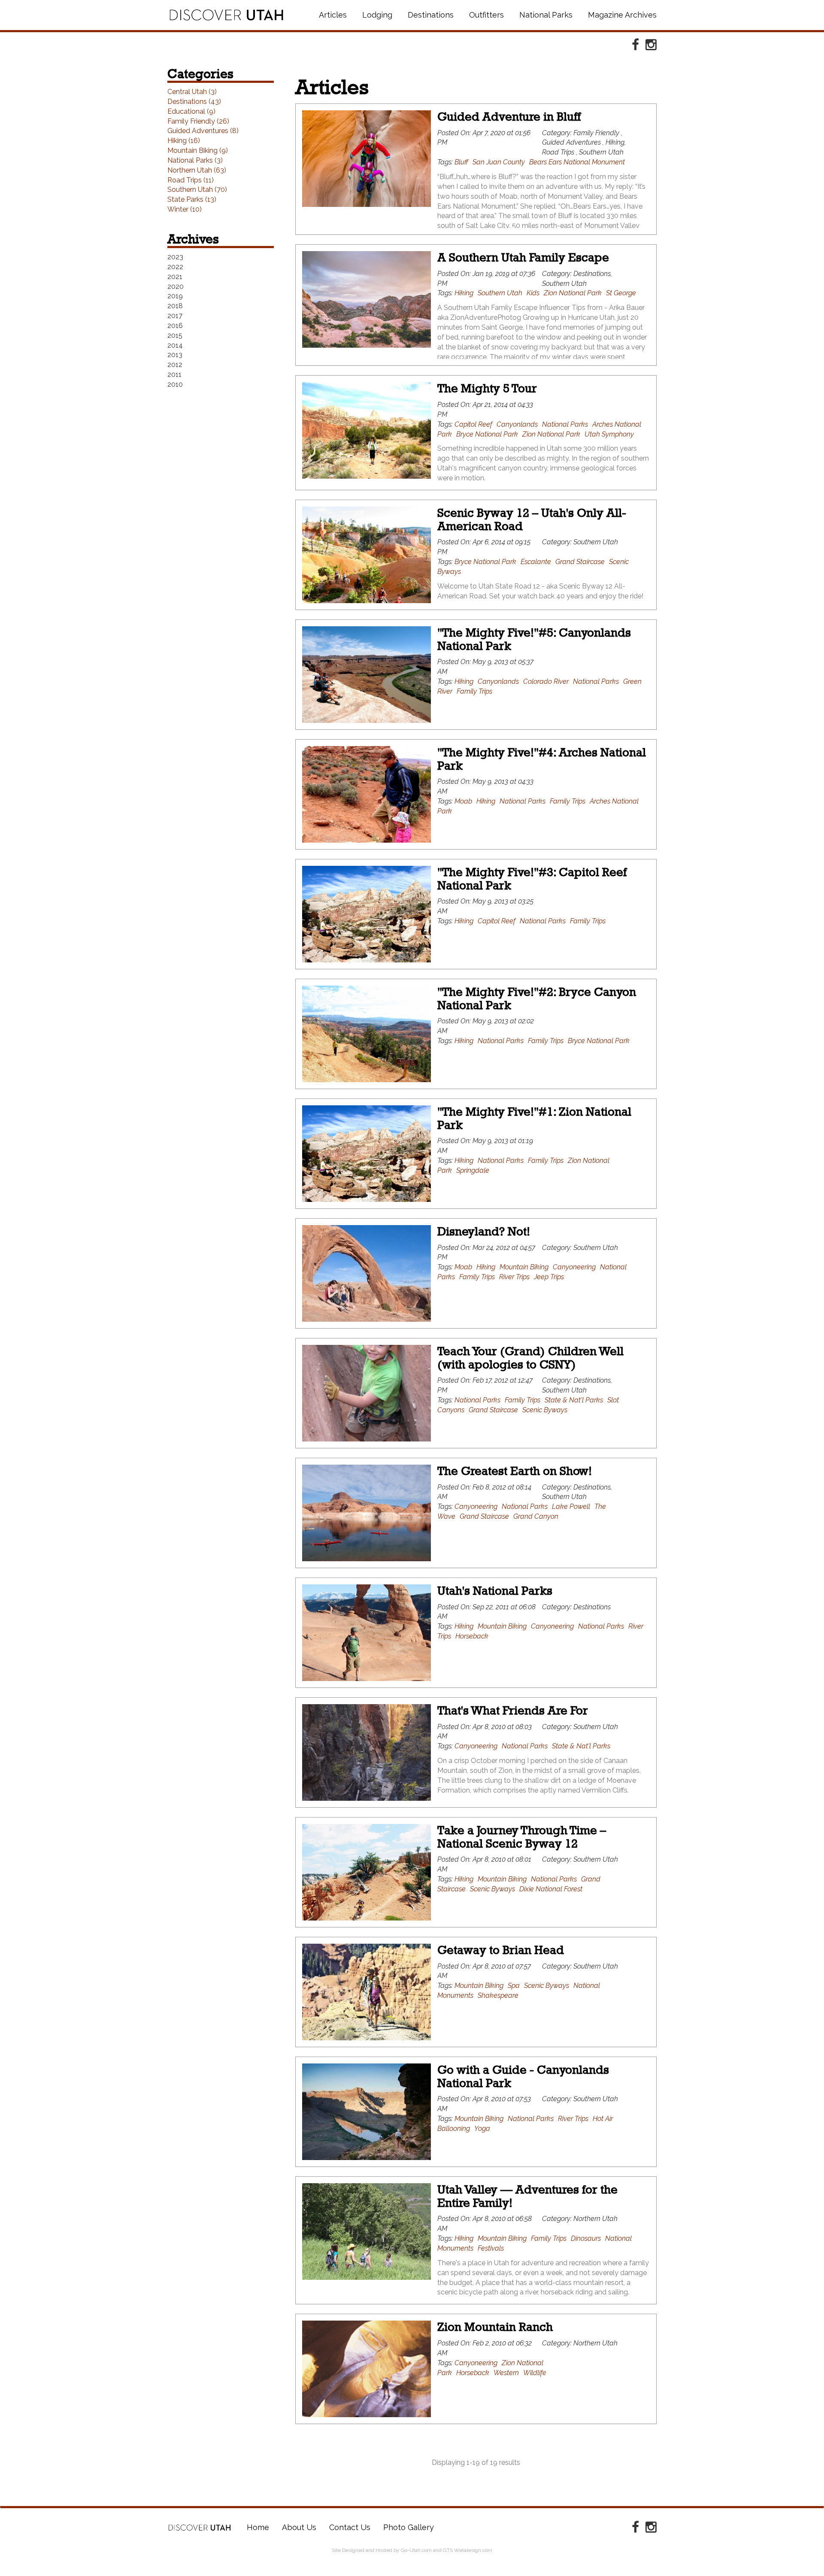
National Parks (546, 15)
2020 (176, 287)
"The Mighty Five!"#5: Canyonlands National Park (534, 639)
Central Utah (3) (192, 92)
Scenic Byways (545, 1410)
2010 (175, 384)
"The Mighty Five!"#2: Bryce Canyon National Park (537, 998)
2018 (175, 306)
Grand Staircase (580, 562)
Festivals (491, 2248)
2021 (175, 277)
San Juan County (499, 162)
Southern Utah (500, 293)
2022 (175, 267)
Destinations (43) (194, 102)
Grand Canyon (536, 1516)
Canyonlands (517, 424)
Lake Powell (571, 1506)
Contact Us (350, 2527)
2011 (174, 375)
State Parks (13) (192, 199)
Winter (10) (185, 209)
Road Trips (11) (191, 180)
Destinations (431, 15)
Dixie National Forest (551, 1889)
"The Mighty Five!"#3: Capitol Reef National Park (532, 879)
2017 (175, 316)
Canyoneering (574, 1267)
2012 (175, 365)
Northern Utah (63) (197, 170)
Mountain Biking (524, 1267)
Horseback (472, 1636)
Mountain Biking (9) (198, 150)
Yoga (482, 2128)
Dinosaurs (586, 2238)
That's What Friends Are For (513, 1710)
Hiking (464, 293)
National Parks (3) (195, 160)
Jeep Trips (549, 1277)
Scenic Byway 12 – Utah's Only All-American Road (532, 519)
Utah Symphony (609, 434)
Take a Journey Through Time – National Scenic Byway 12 (522, 1837)
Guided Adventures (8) (203, 131)
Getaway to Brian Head (501, 1950)
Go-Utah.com (416, 2550)
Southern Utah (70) (197, 190)
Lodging (377, 15)
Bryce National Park (487, 434)
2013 (175, 355)
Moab (463, 801)
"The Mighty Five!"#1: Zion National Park (534, 1118)
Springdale (473, 1170)
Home (200, 2527)
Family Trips (474, 691)
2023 (175, 257)
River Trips (514, 1277)
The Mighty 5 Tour (487, 388)
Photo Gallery (409, 2527)
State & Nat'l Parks (574, 1400)
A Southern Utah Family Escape (523, 257)
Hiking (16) (184, 141)
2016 (175, 326)
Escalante (536, 562)
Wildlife (535, 2373)
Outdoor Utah (226, 15)
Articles (333, 15)
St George (621, 293)
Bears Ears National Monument (577, 162)
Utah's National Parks (495, 1591)
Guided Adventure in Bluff (509, 117)
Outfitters (486, 15)
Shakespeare (498, 1995)
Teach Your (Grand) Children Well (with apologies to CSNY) (530, 1358)
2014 (175, 345)
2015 (175, 335)
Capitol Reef (473, 424)
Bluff (461, 162)
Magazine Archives (622, 15)
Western (506, 2373)
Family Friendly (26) (198, 121)
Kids (533, 293)
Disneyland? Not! (484, 1231)
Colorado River (546, 681)
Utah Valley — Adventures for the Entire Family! (527, 2196)
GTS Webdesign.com (468, 2550)
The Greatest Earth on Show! (515, 1471)
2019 (175, 296)
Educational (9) (191, 111)
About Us (299, 2527)
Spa (514, 1986)
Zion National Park (573, 293)
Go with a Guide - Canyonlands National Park (523, 2076)
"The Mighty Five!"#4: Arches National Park (542, 759)
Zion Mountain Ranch (495, 2327)
